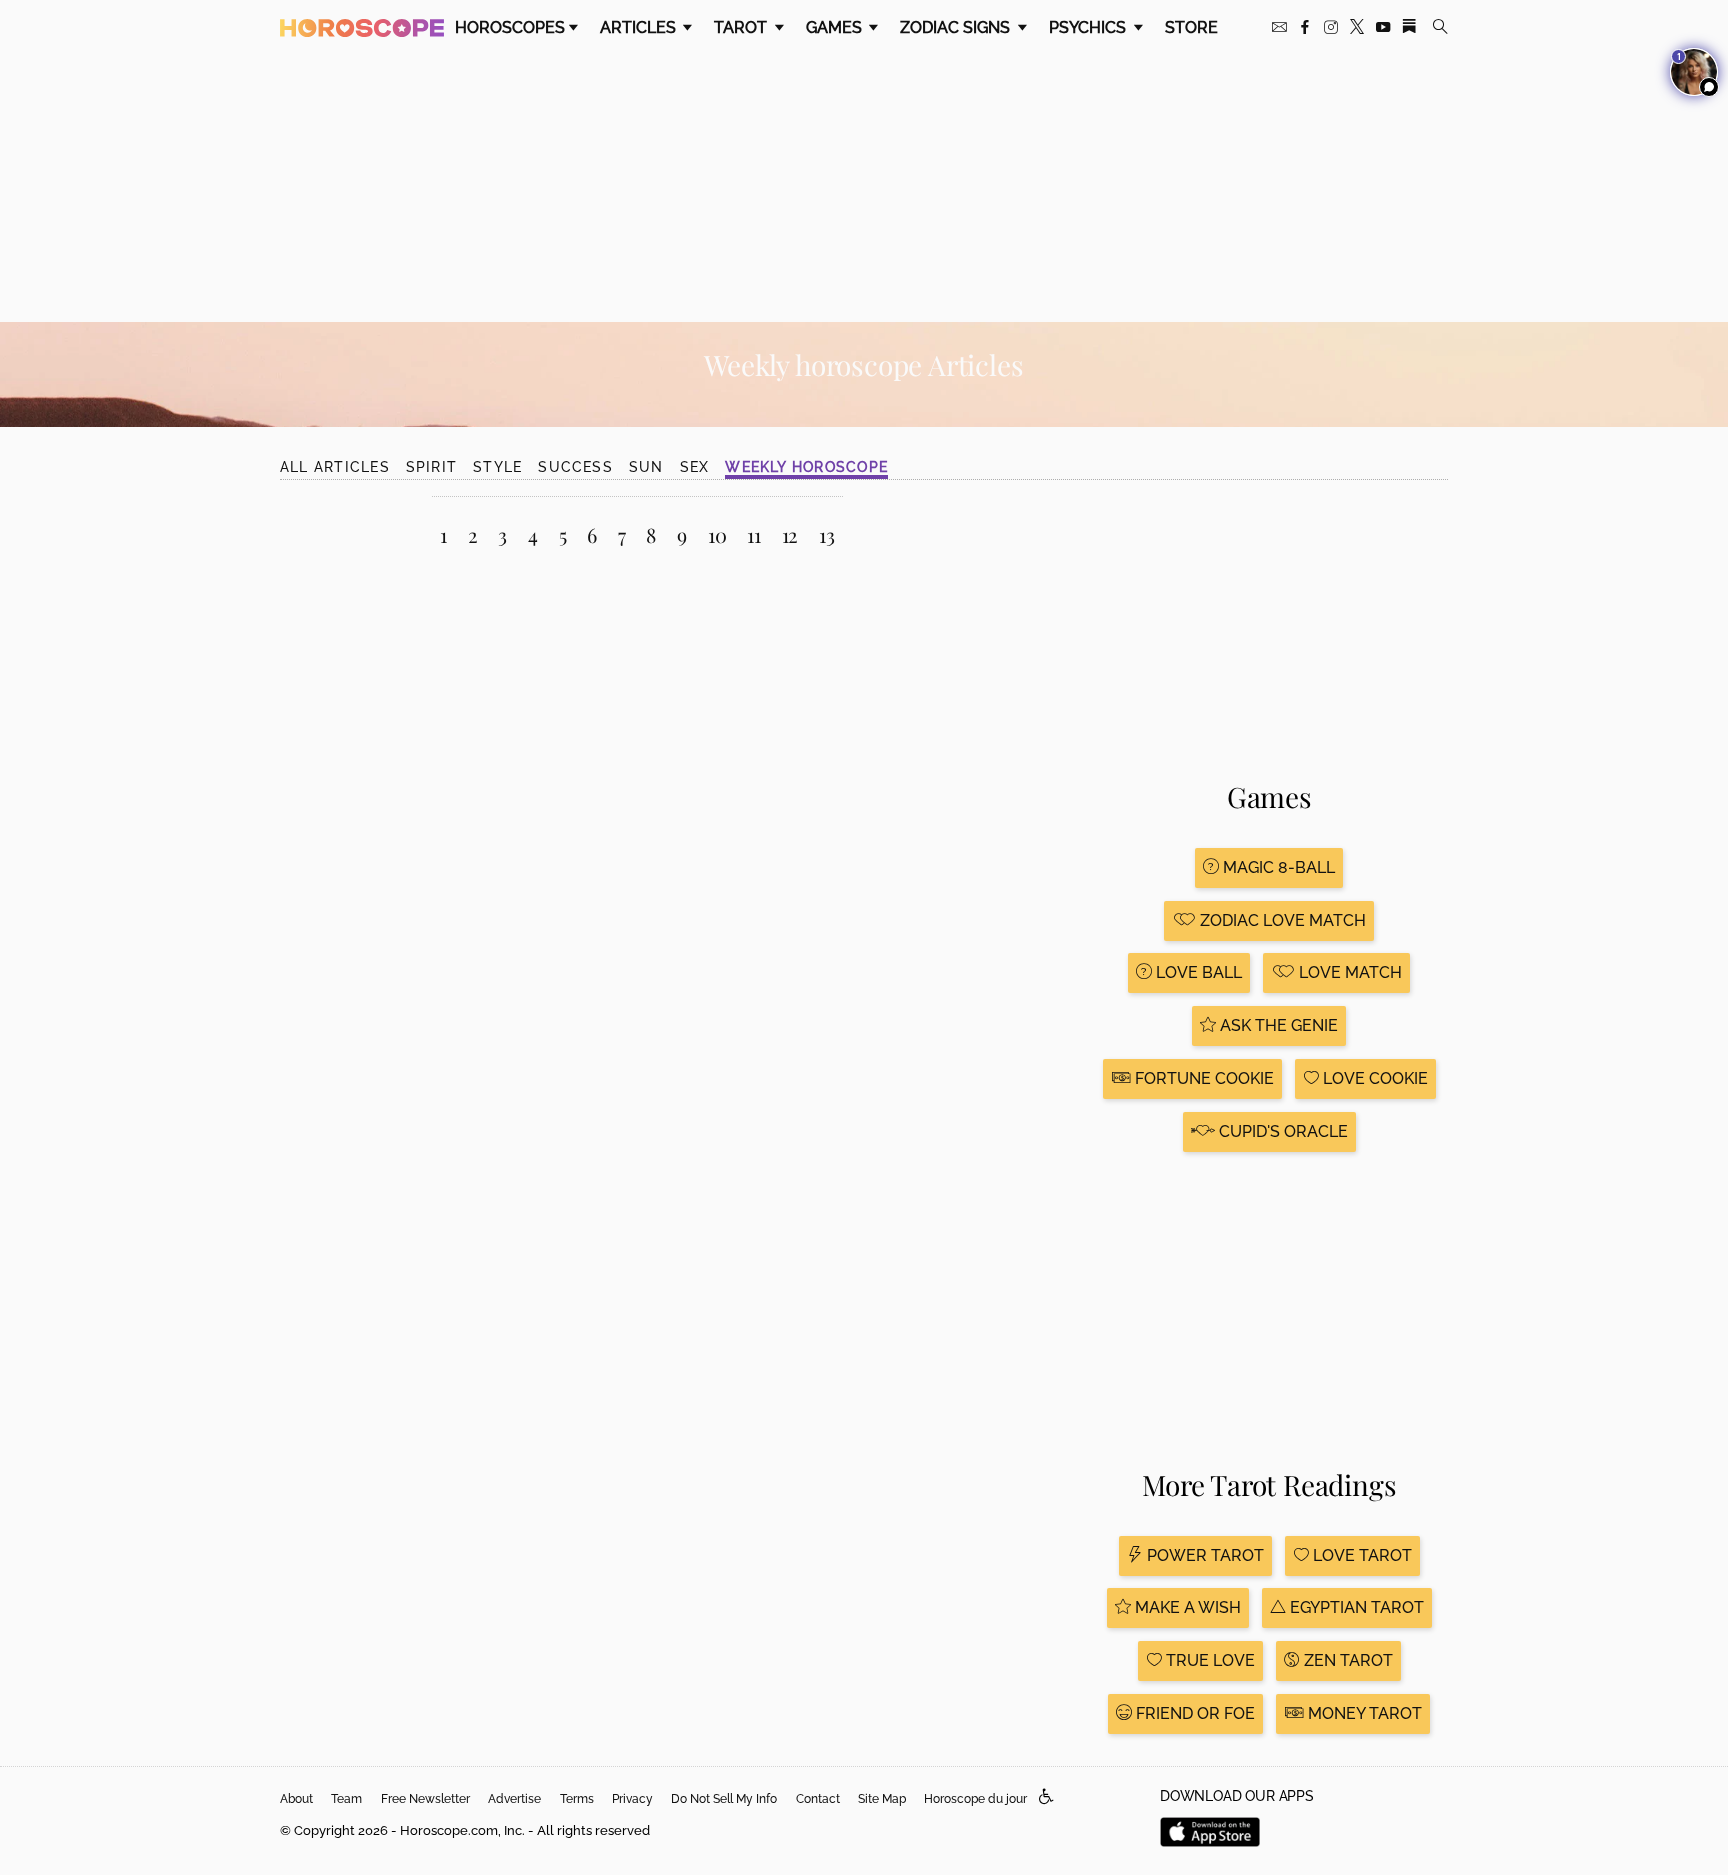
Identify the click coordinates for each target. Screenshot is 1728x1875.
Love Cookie (1373, 1078)
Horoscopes (510, 27)
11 (754, 534)
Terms (577, 1799)
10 (717, 534)
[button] (1046, 1797)
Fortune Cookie (1202, 1078)
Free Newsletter (425, 1799)
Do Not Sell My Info (724, 1799)
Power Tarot (1203, 1555)
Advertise (514, 1799)
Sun (646, 467)
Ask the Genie (1277, 1025)
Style (497, 467)
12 (790, 534)
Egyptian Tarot (1355, 1607)
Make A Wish (1186, 1607)
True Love (1208, 1660)
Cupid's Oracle (1281, 1131)
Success (575, 467)
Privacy (632, 1799)
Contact (818, 1799)
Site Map (882, 1799)
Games (836, 27)
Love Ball (1197, 972)
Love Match (1348, 972)
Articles (640, 27)
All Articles (335, 467)
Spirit (431, 467)
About (296, 1799)
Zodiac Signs (957, 27)
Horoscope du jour (975, 1799)
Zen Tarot (1346, 1660)
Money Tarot (1363, 1713)
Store (1191, 27)
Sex (695, 467)
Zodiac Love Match (1281, 920)
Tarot (742, 27)
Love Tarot (1360, 1555)
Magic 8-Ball (1277, 867)
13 (827, 534)
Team (346, 1799)
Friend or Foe (1193, 1713)
